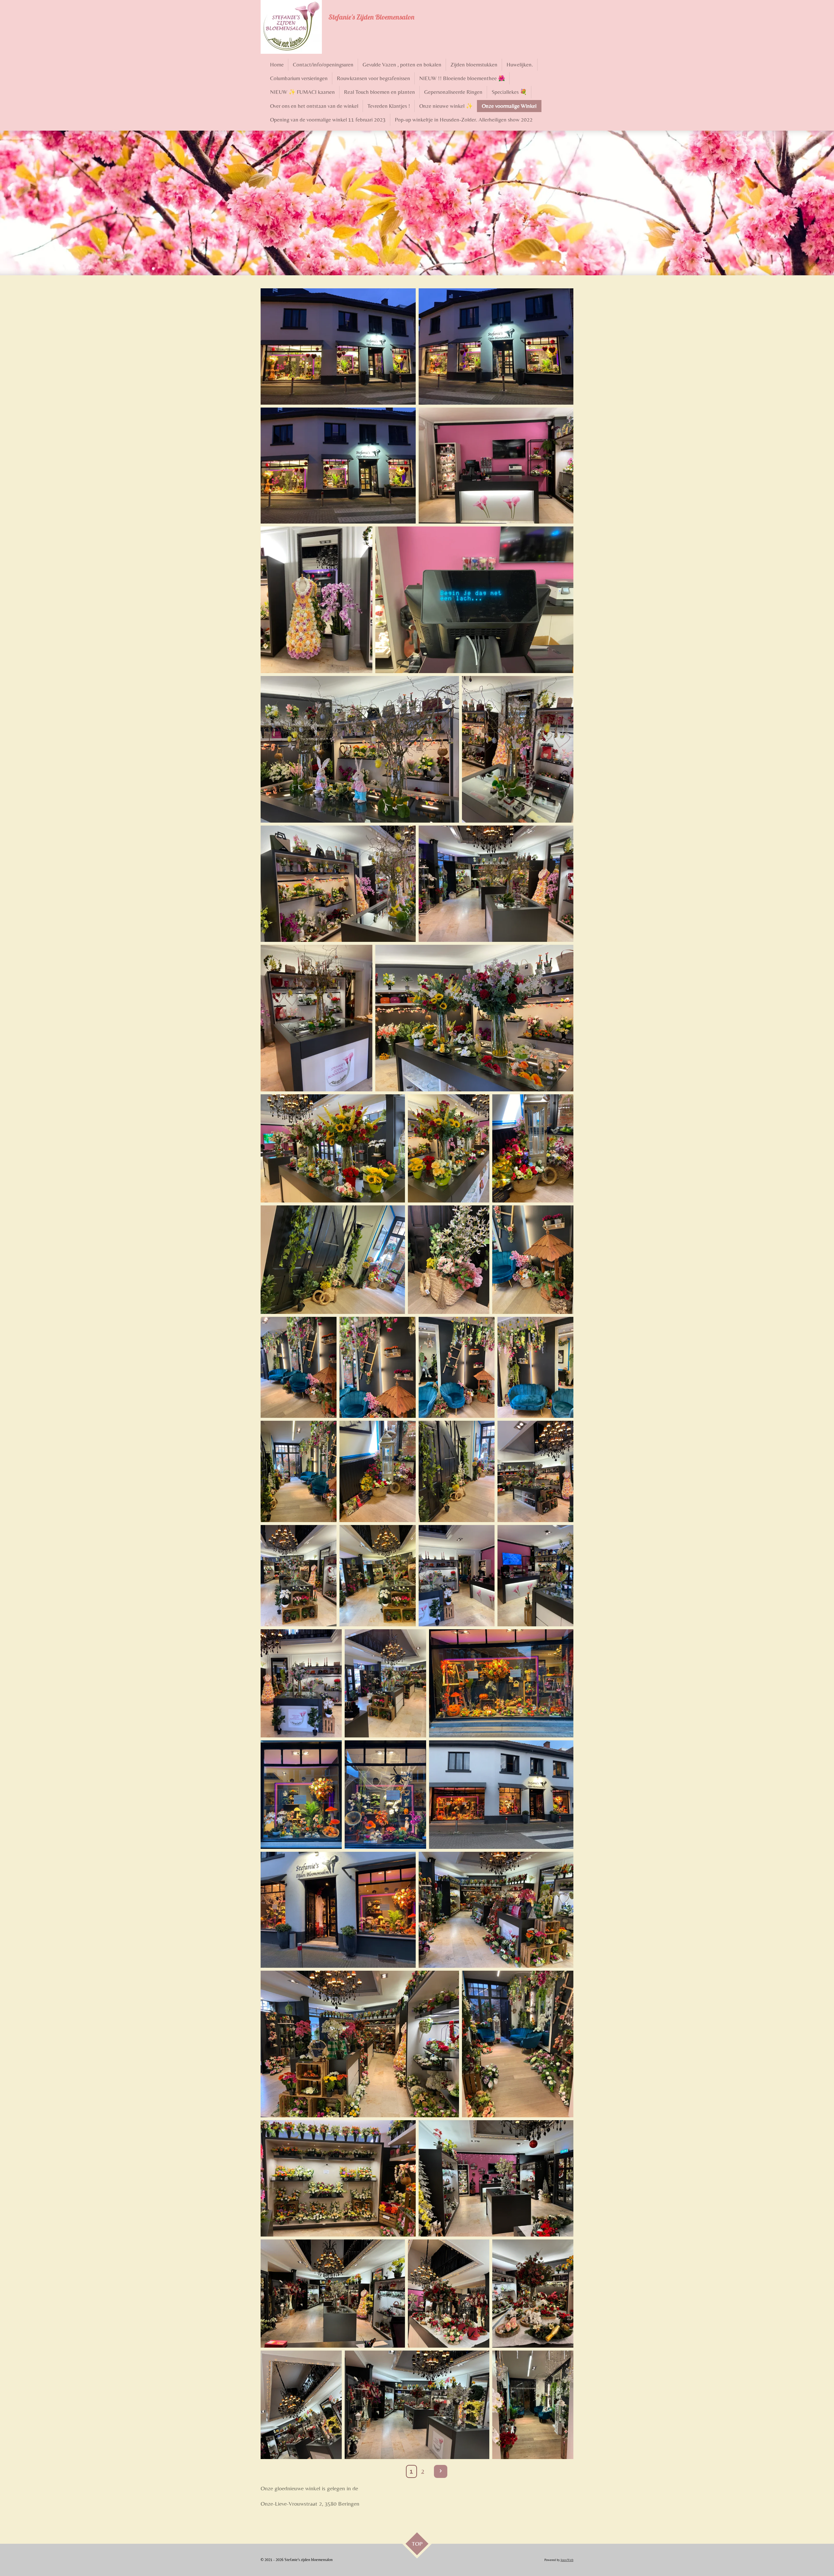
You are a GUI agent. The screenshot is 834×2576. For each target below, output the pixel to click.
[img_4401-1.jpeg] (333, 2294)
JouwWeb (567, 2560)
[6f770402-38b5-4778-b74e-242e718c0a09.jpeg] (360, 749)
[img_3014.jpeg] (338, 2178)
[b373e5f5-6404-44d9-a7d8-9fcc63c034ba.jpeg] (496, 884)
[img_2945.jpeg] (501, 1683)
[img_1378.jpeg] (385, 1683)
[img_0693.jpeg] (533, 1259)
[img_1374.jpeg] (535, 1471)
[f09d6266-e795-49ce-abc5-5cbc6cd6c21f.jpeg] (475, 1018)
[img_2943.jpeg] (385, 1794)
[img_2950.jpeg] (338, 1910)
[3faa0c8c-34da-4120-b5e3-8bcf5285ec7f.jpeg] (316, 600)
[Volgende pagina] (441, 2472)
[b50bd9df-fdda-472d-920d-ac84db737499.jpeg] (496, 346)
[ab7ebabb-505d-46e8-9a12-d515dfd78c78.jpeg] (338, 346)
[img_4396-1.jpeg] (448, 2294)
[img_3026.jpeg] (496, 1910)
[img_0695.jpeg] (299, 1367)
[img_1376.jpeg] (301, 1683)
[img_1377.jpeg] (535, 1576)
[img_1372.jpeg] (299, 1576)
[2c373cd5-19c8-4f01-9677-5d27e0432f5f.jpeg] (338, 466)
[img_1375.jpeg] (457, 1576)
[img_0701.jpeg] (535, 1367)
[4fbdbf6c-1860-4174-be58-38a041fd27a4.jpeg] (316, 1018)
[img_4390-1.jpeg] (301, 2405)
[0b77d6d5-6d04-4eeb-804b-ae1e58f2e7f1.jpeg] (333, 1148)
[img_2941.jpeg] (301, 1794)
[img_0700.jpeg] (457, 1367)
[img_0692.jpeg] (333, 1259)
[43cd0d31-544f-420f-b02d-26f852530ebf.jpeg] (448, 1148)
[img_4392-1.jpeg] (533, 2294)
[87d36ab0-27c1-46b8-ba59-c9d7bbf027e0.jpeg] (338, 884)
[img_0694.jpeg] (377, 1367)
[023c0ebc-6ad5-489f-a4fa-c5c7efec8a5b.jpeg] (518, 749)
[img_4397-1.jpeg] (496, 2178)
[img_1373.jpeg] (377, 1576)
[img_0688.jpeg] (448, 1259)
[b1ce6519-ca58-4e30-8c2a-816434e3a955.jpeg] (496, 466)
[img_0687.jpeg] (533, 1148)
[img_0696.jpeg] (457, 1471)
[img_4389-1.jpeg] (417, 2405)
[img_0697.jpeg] (299, 1471)
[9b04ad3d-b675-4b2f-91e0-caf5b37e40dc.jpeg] (475, 600)
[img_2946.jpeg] (501, 1794)
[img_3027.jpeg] (360, 2044)
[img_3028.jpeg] (518, 2044)
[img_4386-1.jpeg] (533, 2405)
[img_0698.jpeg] (377, 1471)
